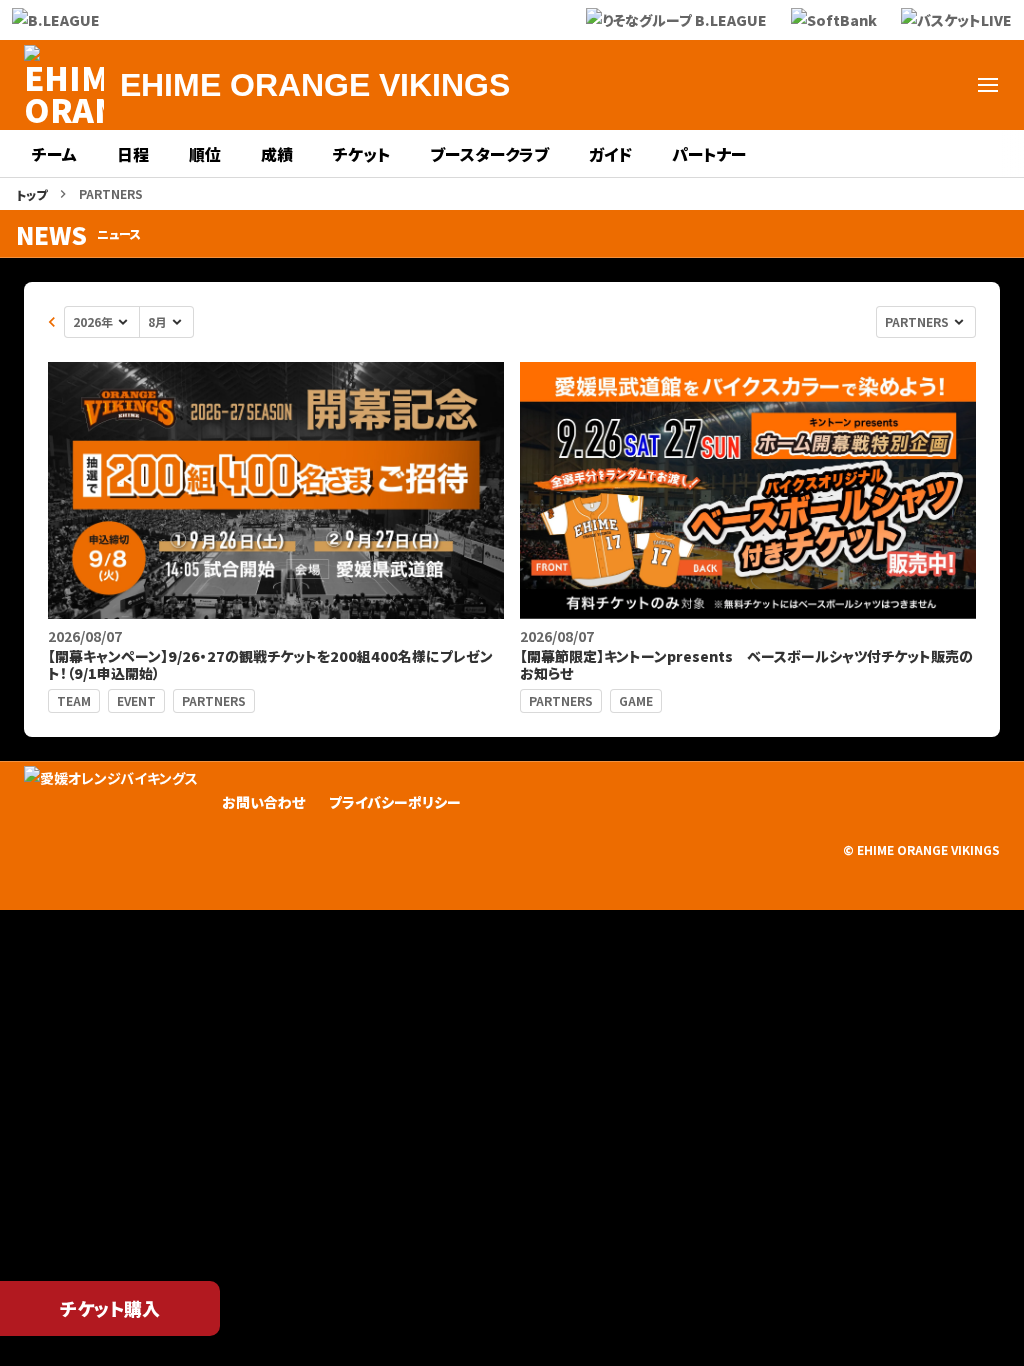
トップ (31, 194)
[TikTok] (940, 85)
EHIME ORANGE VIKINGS (315, 85)
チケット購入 (110, 1308)
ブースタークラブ (489, 154)
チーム (54, 154)
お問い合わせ (263, 802)
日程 (133, 154)
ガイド (610, 154)
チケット (361, 154)
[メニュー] (988, 85)
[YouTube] (892, 85)
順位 (205, 154)
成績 (277, 154)
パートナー (709, 154)
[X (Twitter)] (748, 85)
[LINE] (844, 85)
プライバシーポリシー (395, 802)
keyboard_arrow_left (52, 322)
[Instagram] (796, 85)
